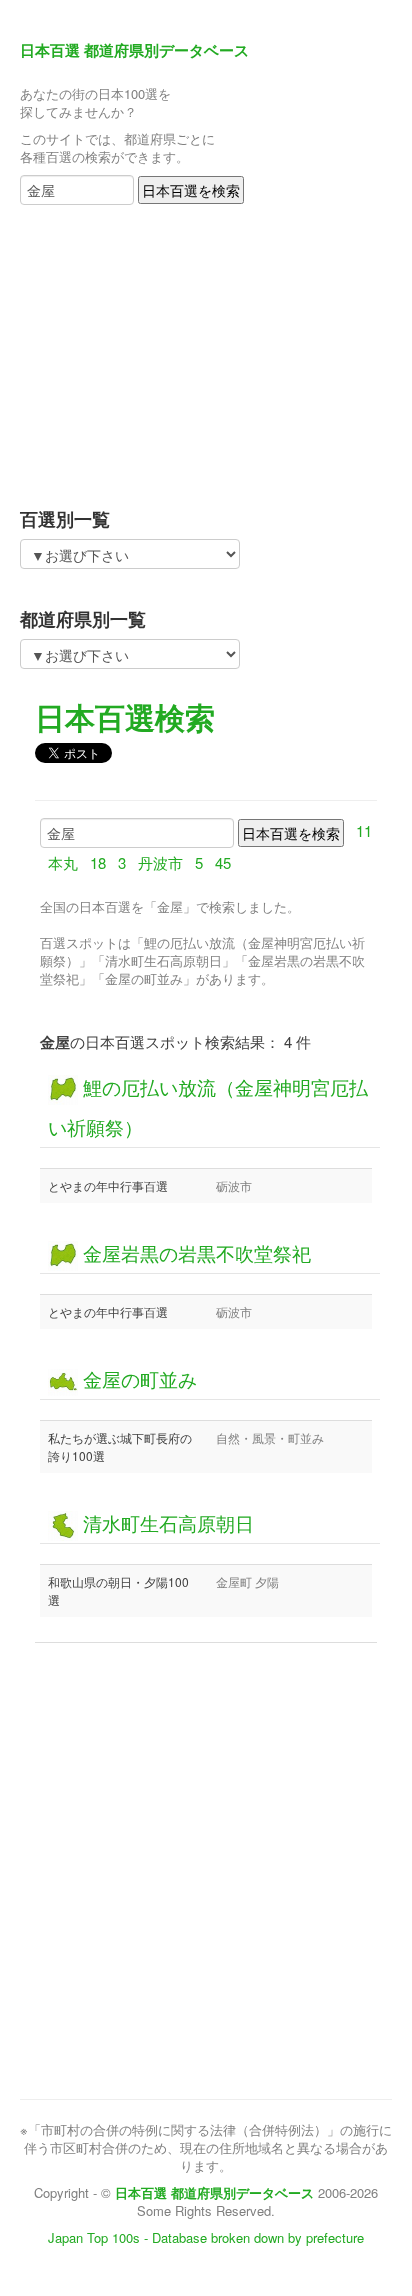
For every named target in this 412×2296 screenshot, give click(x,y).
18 (98, 862)
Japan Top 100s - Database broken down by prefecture (206, 2237)
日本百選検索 (125, 716)
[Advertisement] (145, 350)
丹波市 (160, 862)
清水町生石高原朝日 (166, 1522)
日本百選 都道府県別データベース (134, 50)
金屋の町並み (137, 1378)
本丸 (63, 862)
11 (364, 830)
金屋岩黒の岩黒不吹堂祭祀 (194, 1252)
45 (223, 862)
